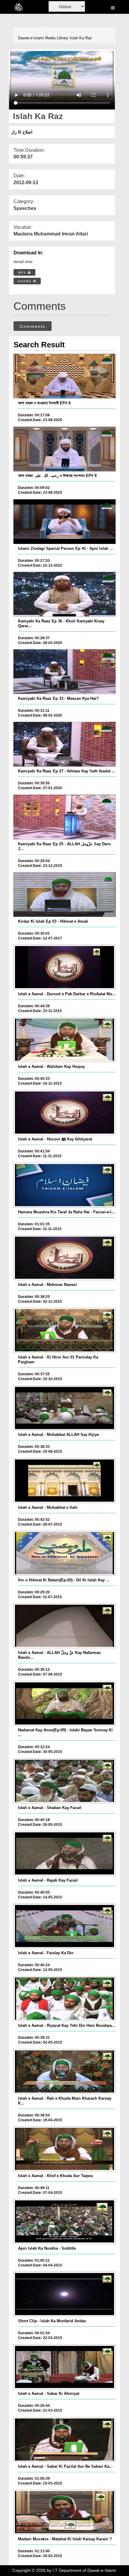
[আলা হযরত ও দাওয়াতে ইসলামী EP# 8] (65, 376)
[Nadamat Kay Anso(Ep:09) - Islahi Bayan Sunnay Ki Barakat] (65, 1703)
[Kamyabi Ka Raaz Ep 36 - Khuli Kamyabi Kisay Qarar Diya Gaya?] (65, 594)
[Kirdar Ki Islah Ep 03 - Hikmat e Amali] (65, 894)
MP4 (23, 273)
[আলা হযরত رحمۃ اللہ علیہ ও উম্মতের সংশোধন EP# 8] (65, 449)
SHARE (25, 281)
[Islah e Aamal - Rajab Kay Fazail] (65, 1853)
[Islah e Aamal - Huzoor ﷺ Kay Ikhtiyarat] (65, 1113)
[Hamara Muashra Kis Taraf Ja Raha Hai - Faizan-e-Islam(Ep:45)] (65, 1185)
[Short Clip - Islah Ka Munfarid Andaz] (65, 2294)
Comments (33, 326)
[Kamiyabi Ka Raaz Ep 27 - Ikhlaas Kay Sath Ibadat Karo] (65, 744)
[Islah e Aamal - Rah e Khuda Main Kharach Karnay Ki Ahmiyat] (65, 2071)
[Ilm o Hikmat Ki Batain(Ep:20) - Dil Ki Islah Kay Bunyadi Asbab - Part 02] (65, 1553)
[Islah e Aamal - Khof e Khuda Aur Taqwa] (65, 2149)
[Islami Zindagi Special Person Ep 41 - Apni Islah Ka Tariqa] (65, 522)
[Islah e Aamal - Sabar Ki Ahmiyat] (65, 2367)
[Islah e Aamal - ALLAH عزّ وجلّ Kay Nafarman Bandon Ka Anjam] (65, 1626)
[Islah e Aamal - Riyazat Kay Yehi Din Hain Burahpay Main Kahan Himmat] (65, 1999)
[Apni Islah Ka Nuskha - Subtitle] (65, 2221)
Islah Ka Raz (81, 38)
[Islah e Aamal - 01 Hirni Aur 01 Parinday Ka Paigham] (65, 1330)
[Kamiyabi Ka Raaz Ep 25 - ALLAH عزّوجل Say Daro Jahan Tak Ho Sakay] (65, 817)
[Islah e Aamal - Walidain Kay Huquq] (65, 1040)
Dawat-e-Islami (31, 38)
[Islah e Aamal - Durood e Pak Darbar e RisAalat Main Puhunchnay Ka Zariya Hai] (65, 967)
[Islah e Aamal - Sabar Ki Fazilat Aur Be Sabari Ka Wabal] (65, 2440)
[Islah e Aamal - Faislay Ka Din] (65, 1926)
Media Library (57, 38)
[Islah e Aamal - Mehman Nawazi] (65, 1258)
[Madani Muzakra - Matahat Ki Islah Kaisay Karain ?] (65, 2512)
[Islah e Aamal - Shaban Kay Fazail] (65, 1781)
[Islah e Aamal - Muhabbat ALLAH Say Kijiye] (65, 1408)
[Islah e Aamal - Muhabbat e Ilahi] (65, 1481)
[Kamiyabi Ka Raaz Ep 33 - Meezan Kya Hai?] (65, 672)
